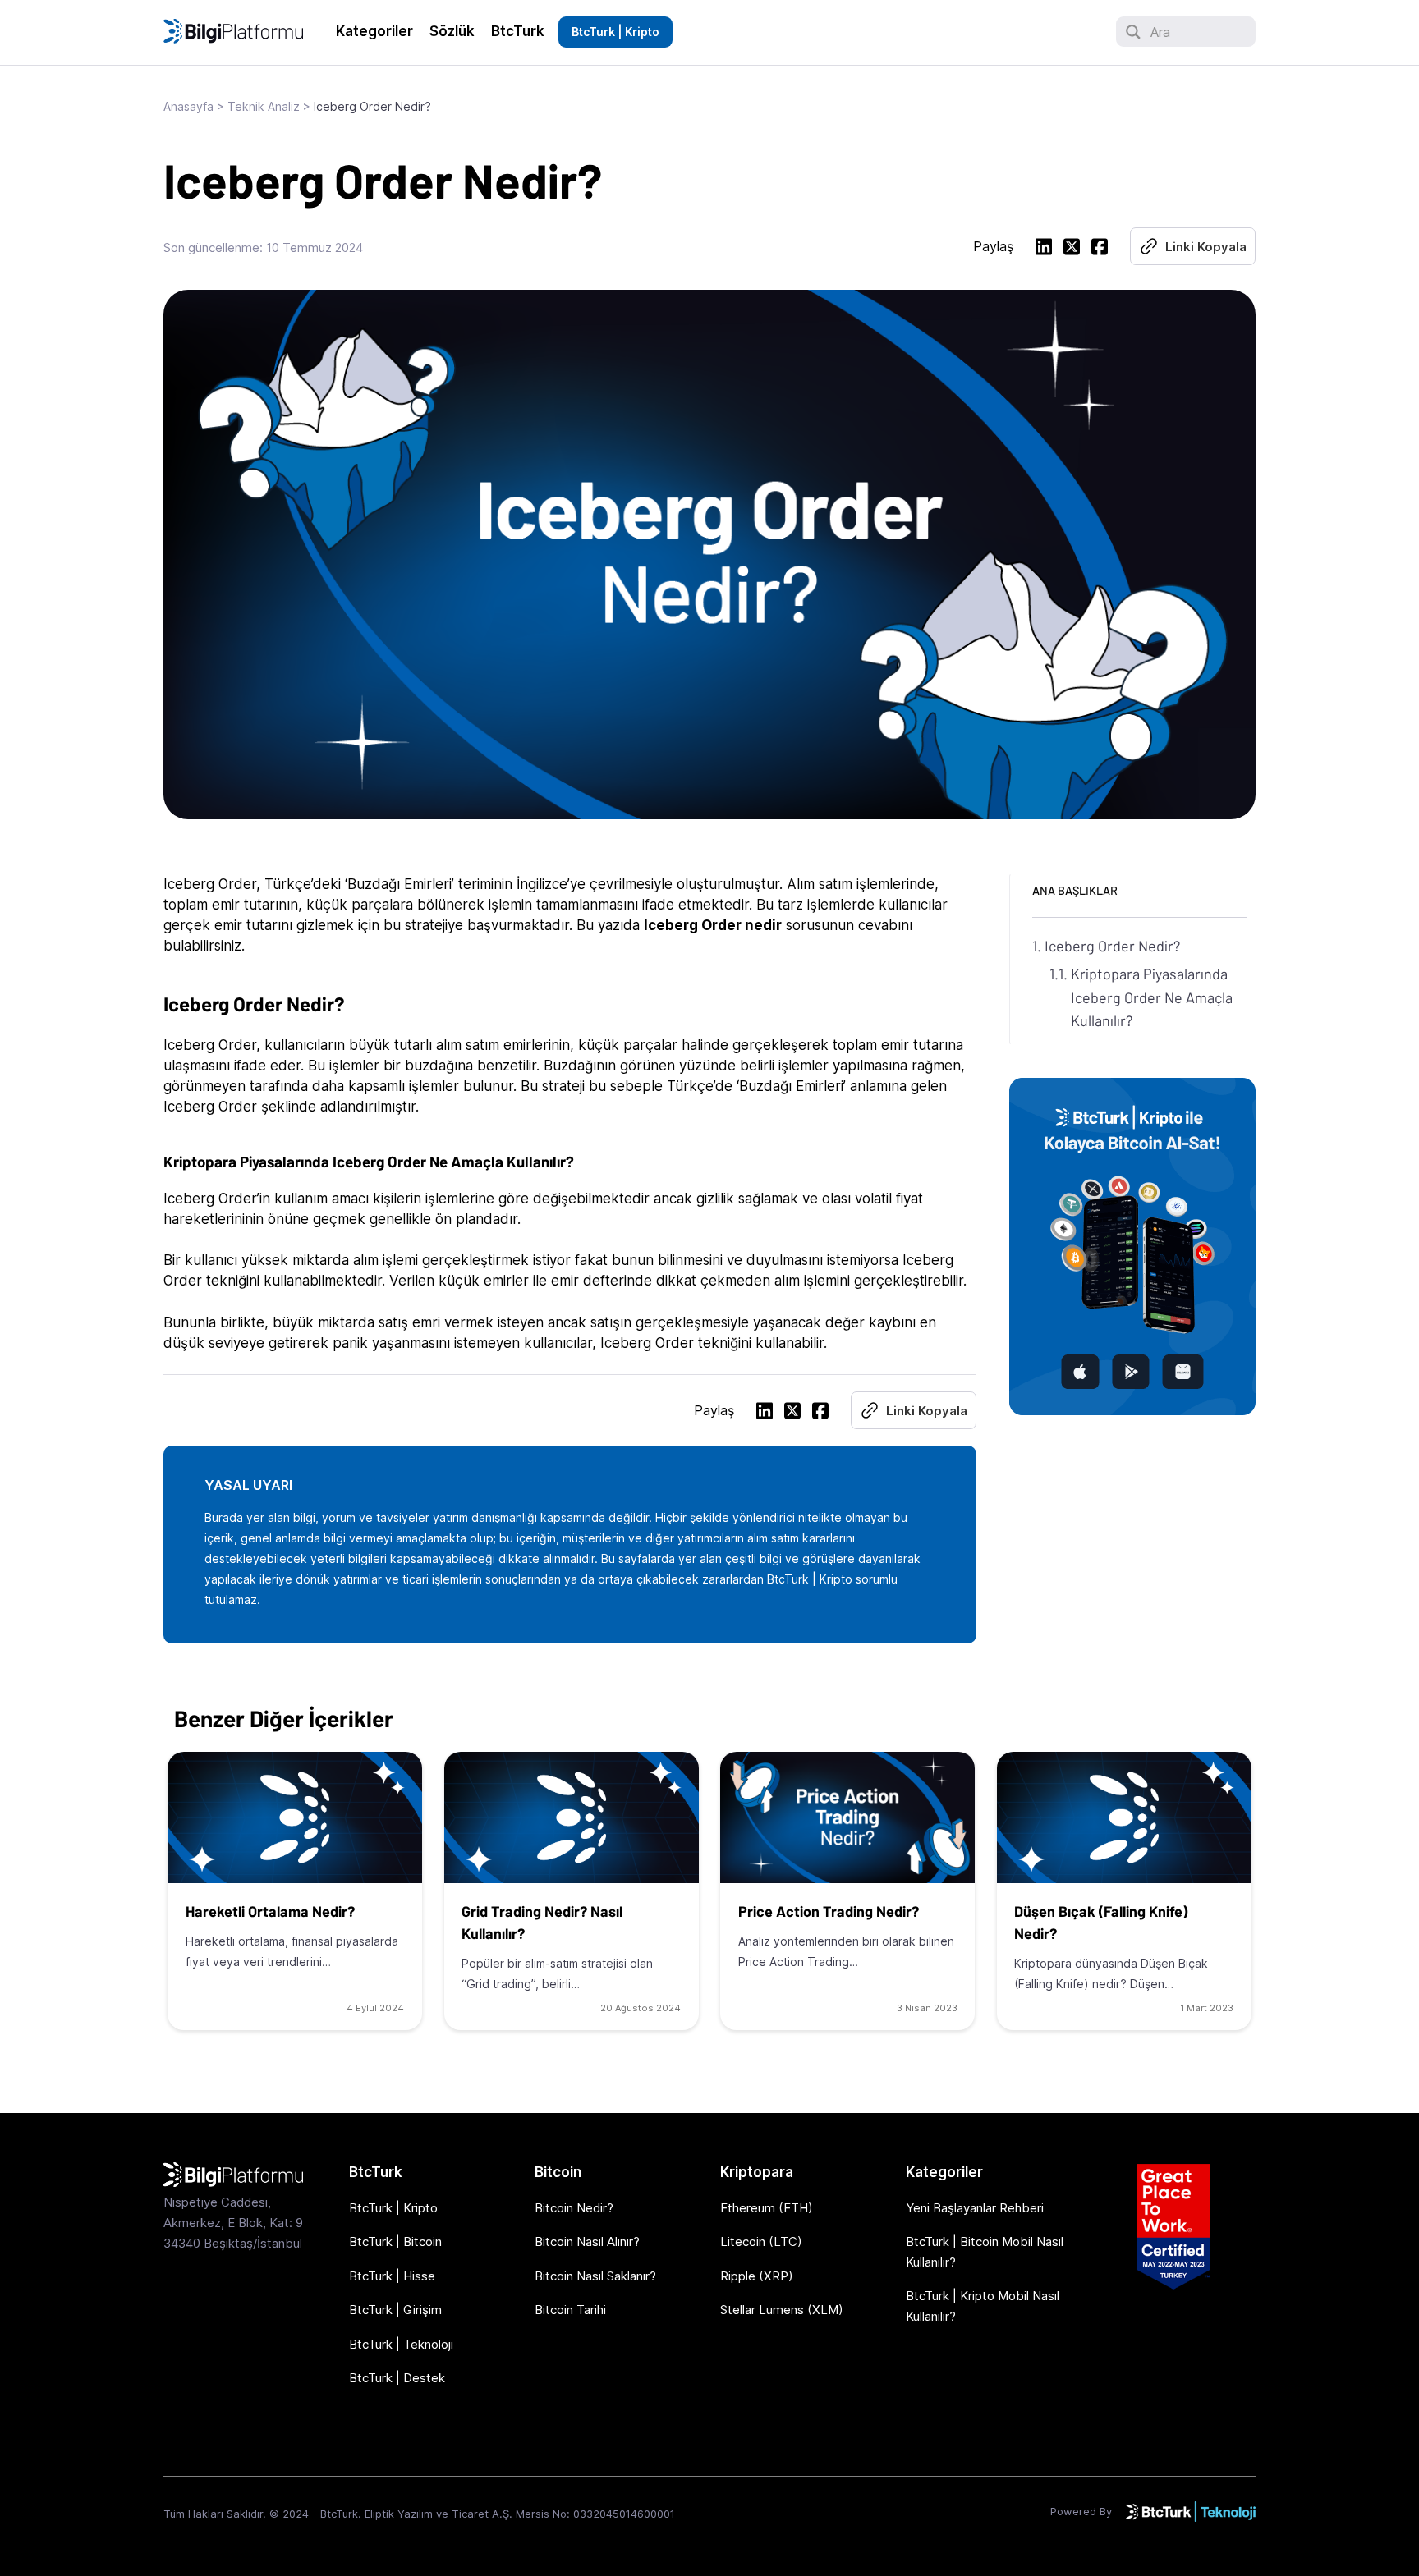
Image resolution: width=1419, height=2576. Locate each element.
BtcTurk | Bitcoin (395, 2241)
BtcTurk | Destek (397, 2378)
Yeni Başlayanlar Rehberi (975, 2208)
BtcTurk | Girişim (395, 2310)
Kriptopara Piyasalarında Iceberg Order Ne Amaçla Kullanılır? (1152, 997)
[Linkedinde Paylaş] (1044, 249)
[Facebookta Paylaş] (1100, 249)
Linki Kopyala (1206, 247)
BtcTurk (518, 31)
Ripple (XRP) (757, 2276)
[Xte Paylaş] (1072, 249)
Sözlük (452, 31)
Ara (1160, 32)
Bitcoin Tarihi (570, 2310)
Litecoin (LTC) (761, 2241)
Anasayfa (188, 106)
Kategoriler (374, 31)
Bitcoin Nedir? (574, 2208)
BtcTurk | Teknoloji (401, 2344)
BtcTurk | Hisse (392, 2276)
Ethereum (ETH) (767, 2208)
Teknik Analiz (264, 106)
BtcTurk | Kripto (615, 32)
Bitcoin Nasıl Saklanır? (595, 2276)
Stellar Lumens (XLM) (782, 2310)
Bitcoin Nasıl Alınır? (587, 2241)
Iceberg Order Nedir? (1112, 946)
